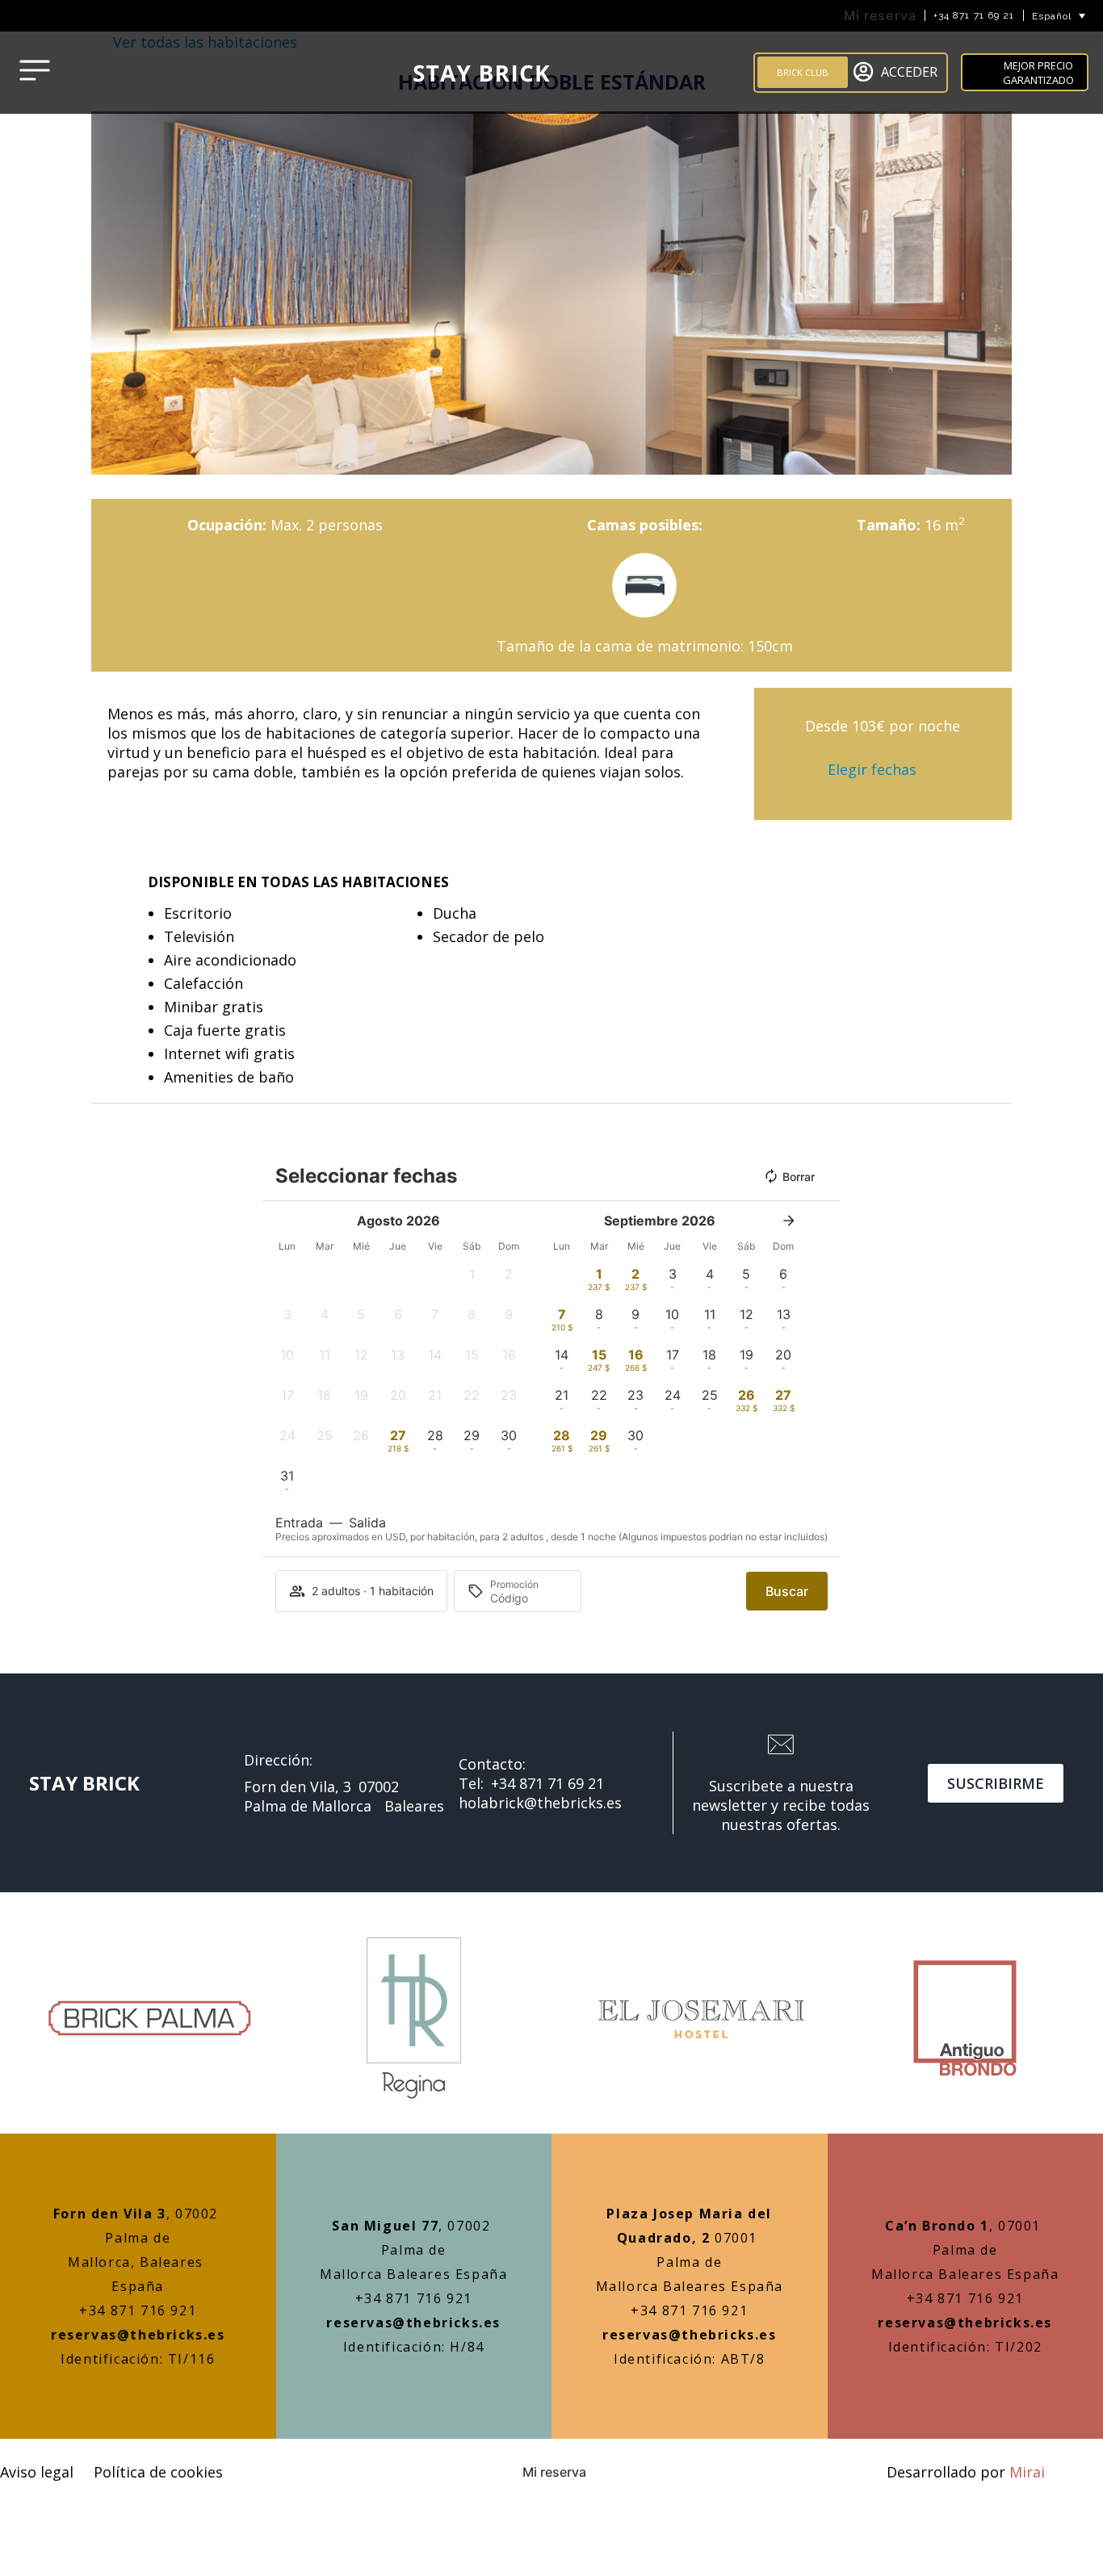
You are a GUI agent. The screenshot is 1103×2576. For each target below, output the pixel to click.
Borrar (799, 1177)
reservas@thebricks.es (138, 2335)
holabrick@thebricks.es (540, 1803)
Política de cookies (158, 2472)
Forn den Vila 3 (110, 2214)
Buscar (826, 126)
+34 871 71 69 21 (974, 15)
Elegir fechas (872, 769)
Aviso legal (37, 2472)
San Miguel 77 (385, 2226)
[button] (107, 293)
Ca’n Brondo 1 (937, 2226)
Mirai (1027, 2472)
